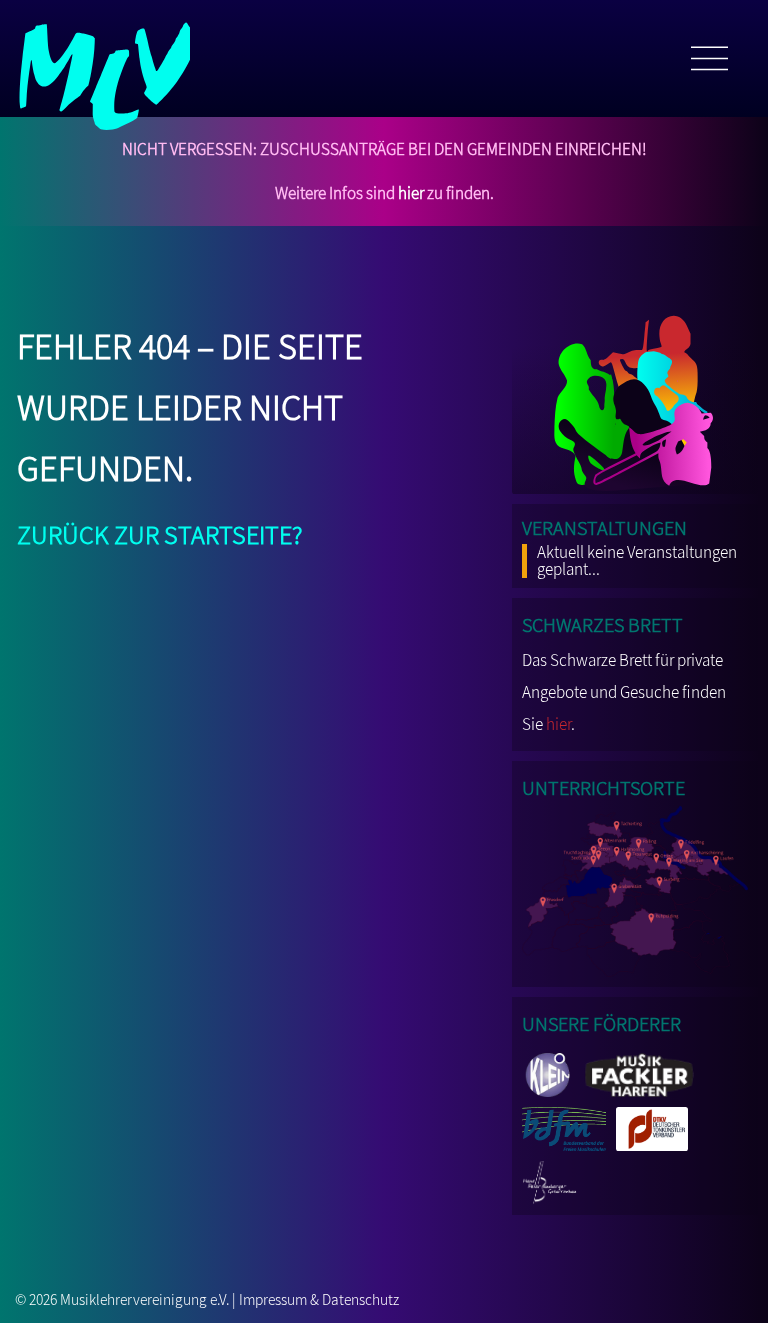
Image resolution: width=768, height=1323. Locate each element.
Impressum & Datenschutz (319, 1299)
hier (411, 193)
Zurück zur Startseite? (160, 530)
